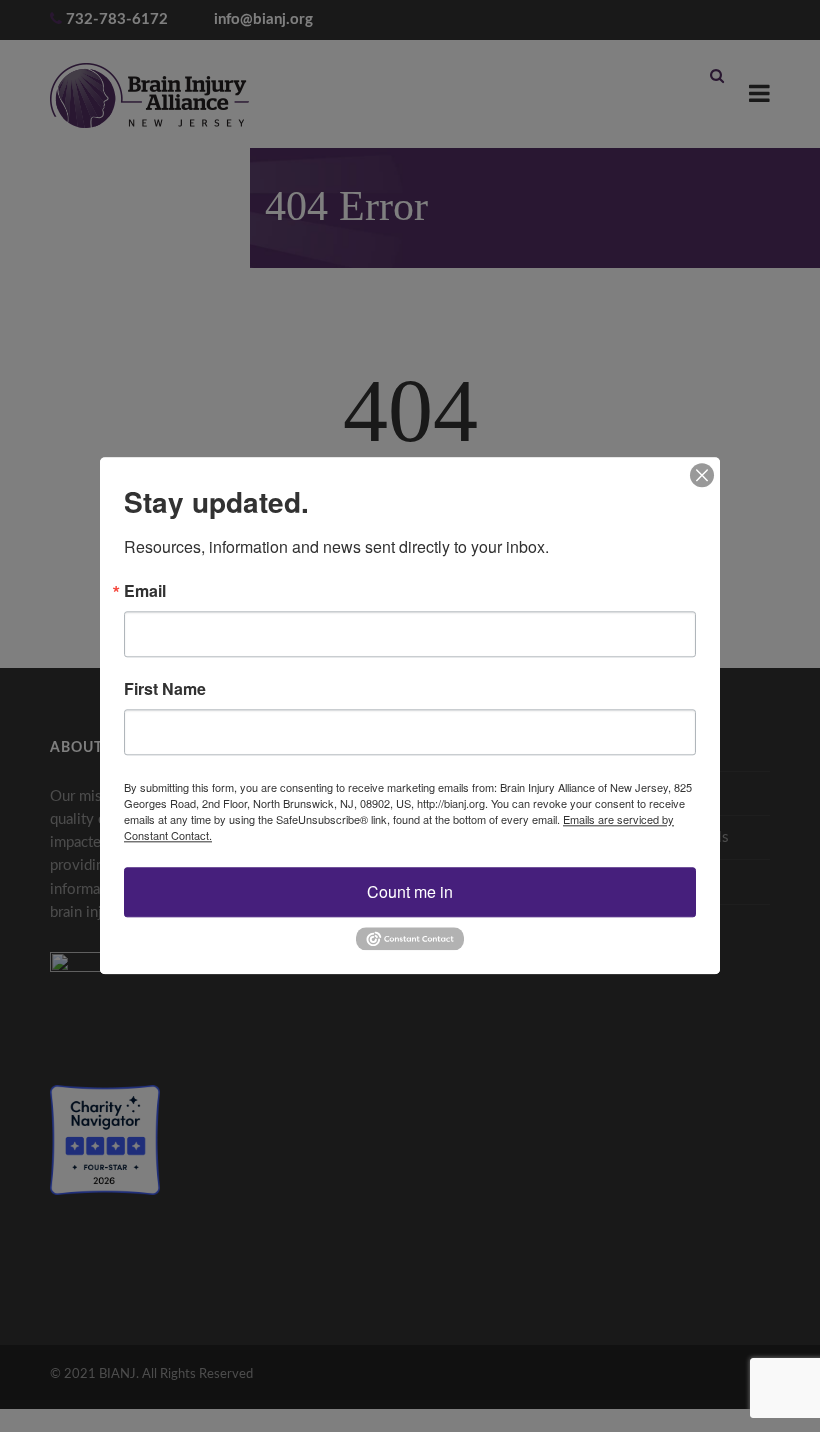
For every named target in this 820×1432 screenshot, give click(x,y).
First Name (165, 689)
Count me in (410, 891)
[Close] (702, 475)
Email (145, 591)
